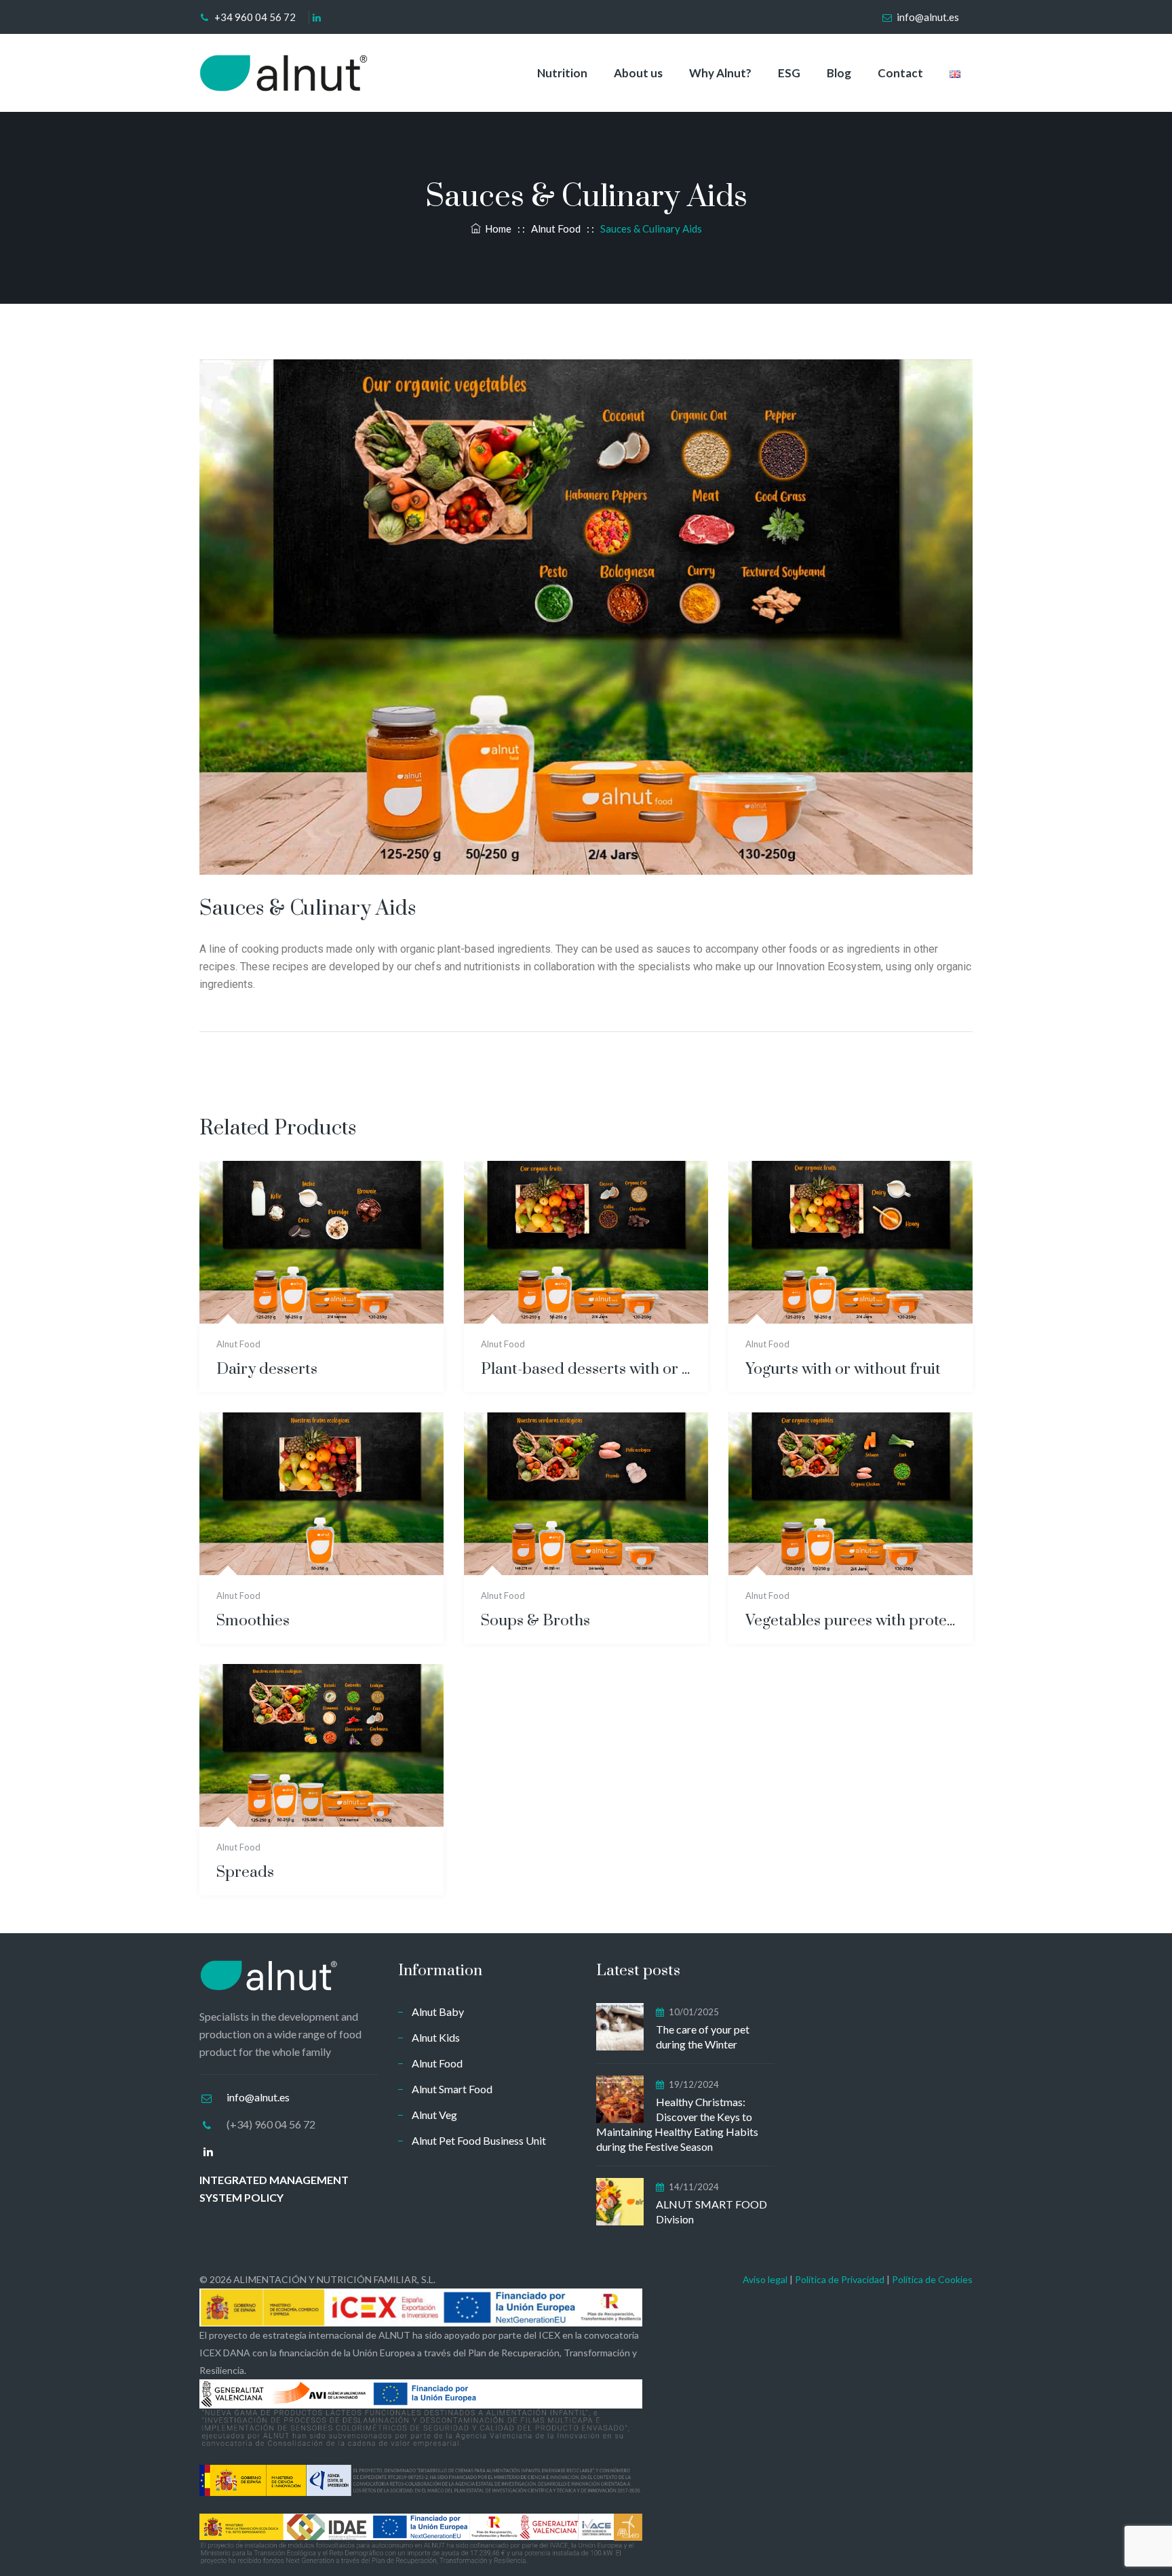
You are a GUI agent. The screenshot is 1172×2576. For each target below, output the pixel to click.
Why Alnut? (720, 73)
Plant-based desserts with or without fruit (586, 1369)
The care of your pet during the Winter (703, 2037)
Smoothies (253, 1621)
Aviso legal (765, 2279)
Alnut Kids (436, 2037)
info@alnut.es (928, 17)
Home (496, 229)
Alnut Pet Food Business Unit (479, 2140)
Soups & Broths (535, 1621)
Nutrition (562, 73)
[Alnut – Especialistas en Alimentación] (284, 73)
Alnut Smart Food (452, 2089)
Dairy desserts (267, 1369)
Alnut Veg (434, 2115)
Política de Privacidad (840, 2279)
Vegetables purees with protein (851, 1621)
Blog (839, 73)
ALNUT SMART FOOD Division (711, 2212)
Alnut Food (238, 1344)
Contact (900, 73)
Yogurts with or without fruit (843, 1369)
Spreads (245, 1872)
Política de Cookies (932, 2279)
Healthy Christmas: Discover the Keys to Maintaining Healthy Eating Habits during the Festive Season (677, 2124)
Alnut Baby (438, 2012)
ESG (789, 73)
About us (638, 73)
